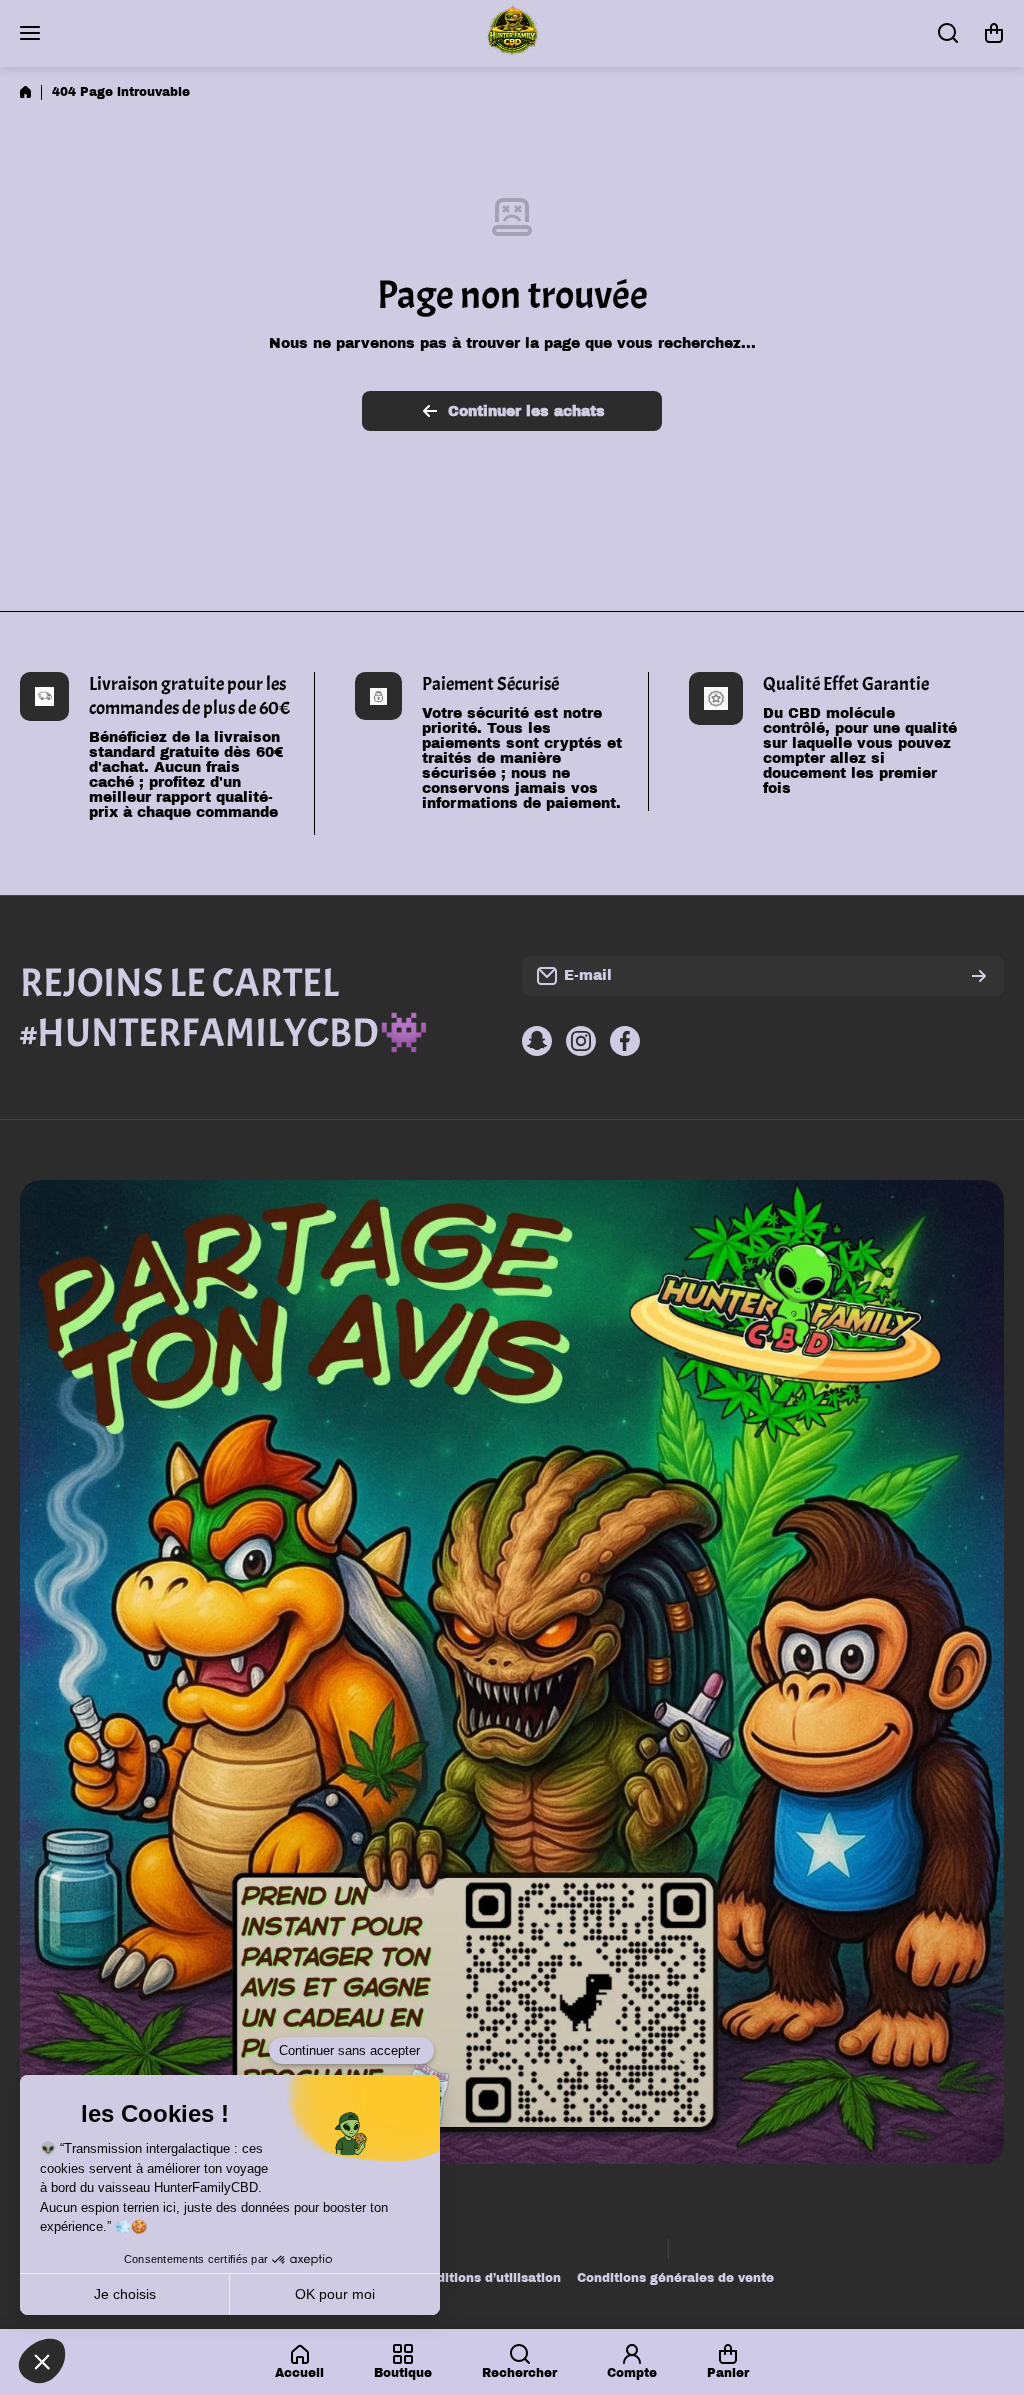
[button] (994, 33)
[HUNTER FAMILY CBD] (512, 33)
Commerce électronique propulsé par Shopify (501, 2249)
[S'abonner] (979, 976)
